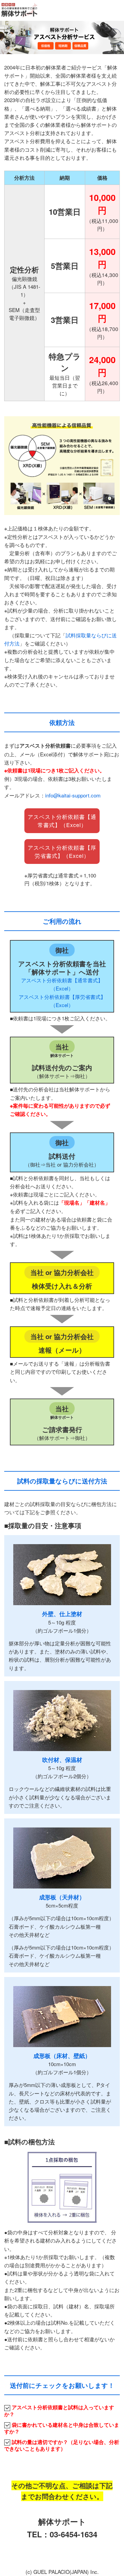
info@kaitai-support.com (73, 795)
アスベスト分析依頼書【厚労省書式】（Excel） (62, 851)
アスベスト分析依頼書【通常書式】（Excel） (62, 821)
